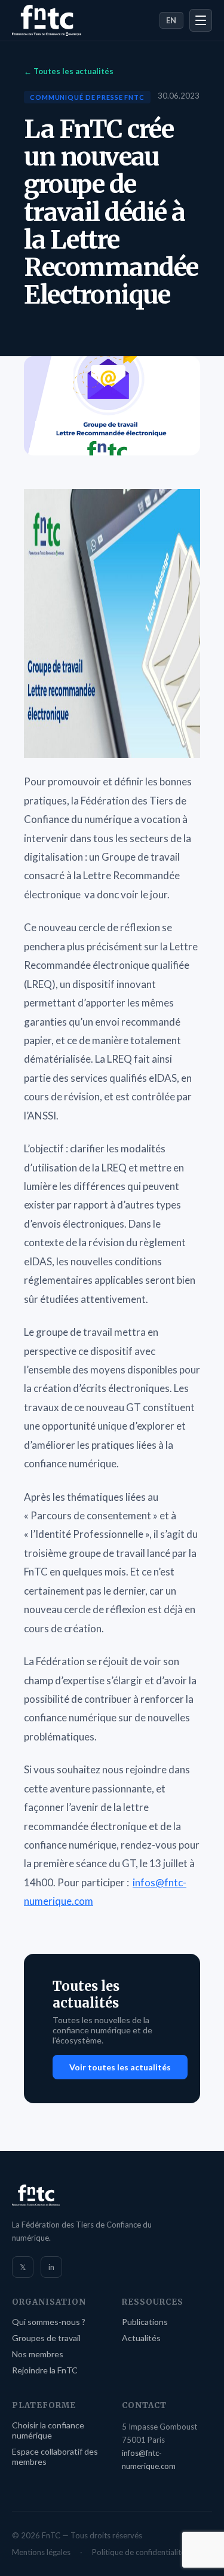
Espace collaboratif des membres (55, 2456)
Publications (145, 2322)
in (51, 2267)
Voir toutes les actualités (120, 2067)
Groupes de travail (46, 2338)
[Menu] (201, 20)
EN (171, 20)
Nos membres (38, 2354)
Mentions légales (41, 2552)
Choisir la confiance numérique (48, 2430)
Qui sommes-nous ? (49, 2322)
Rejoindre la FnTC (45, 2370)
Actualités (141, 2338)
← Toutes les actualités (69, 71)
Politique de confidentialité (139, 2552)
